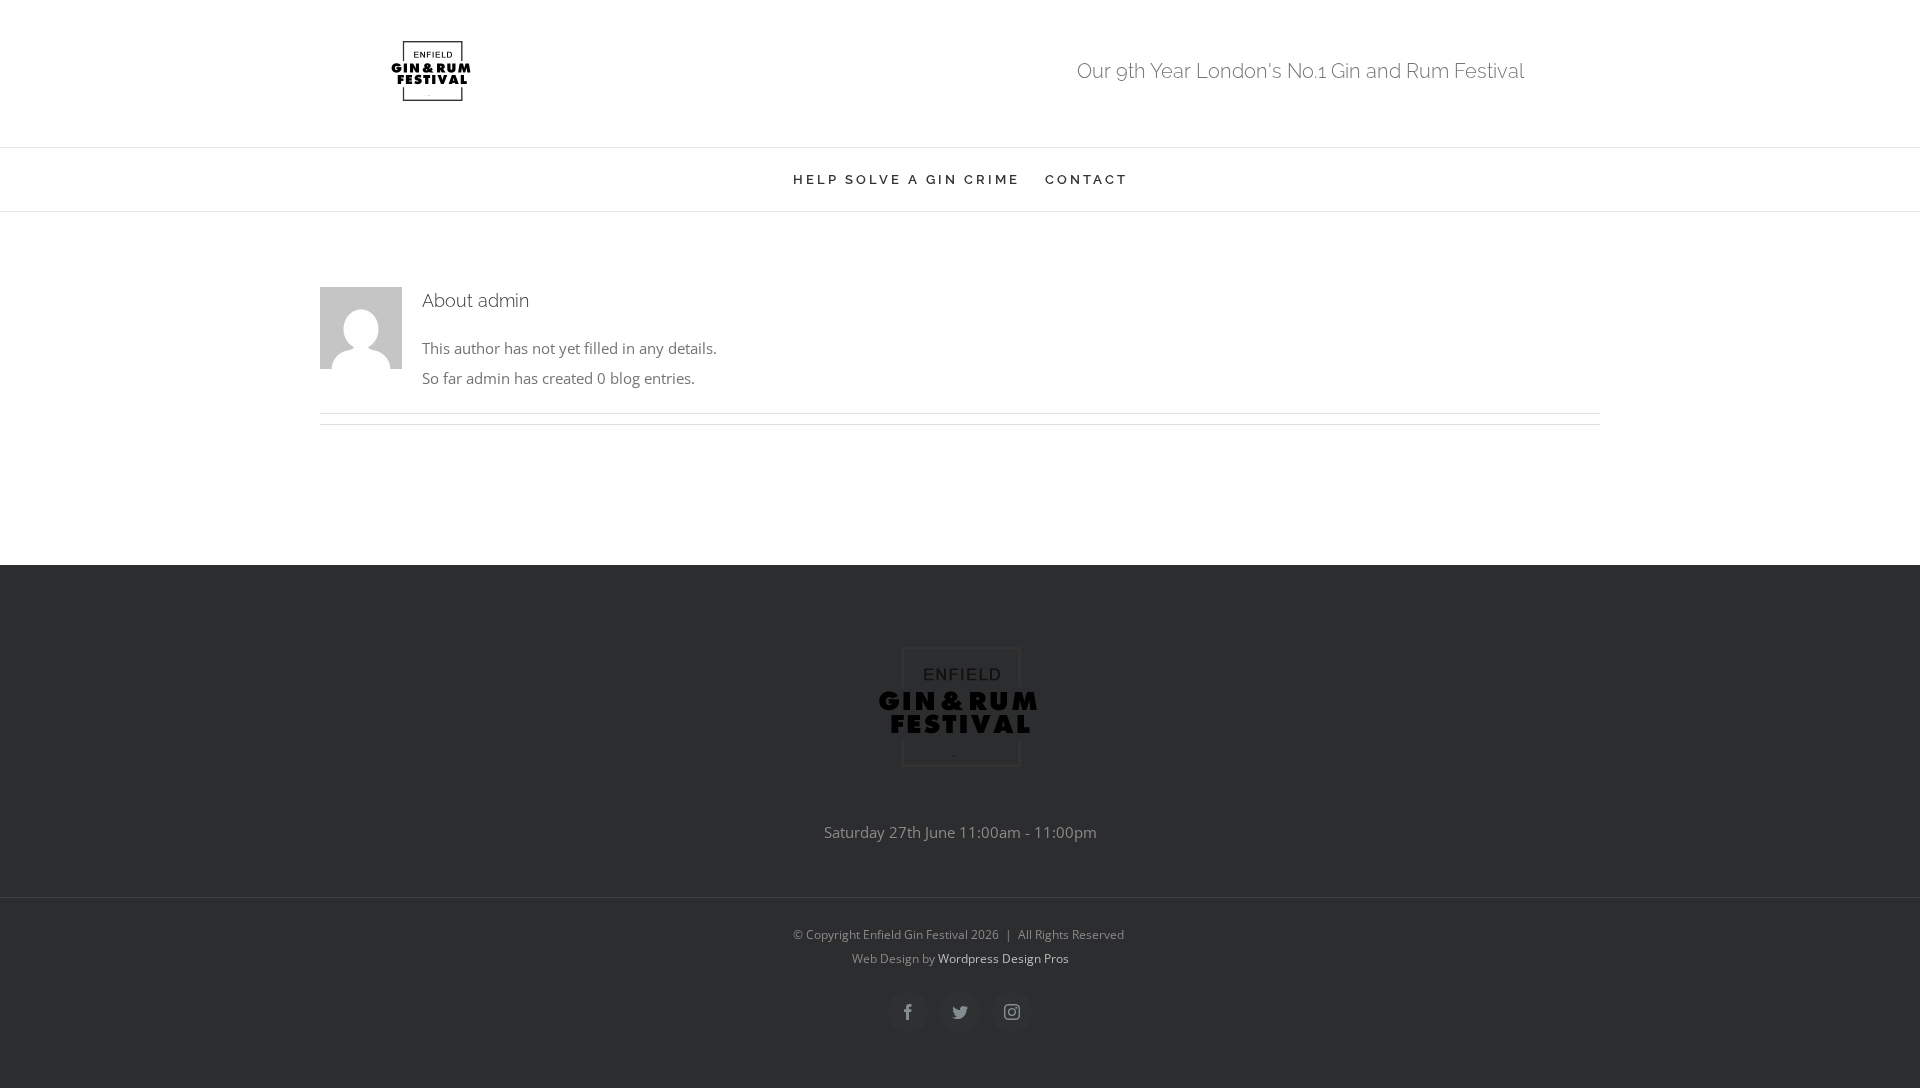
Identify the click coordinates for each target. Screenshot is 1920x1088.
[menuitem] (919, 179)
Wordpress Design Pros (1003, 958)
